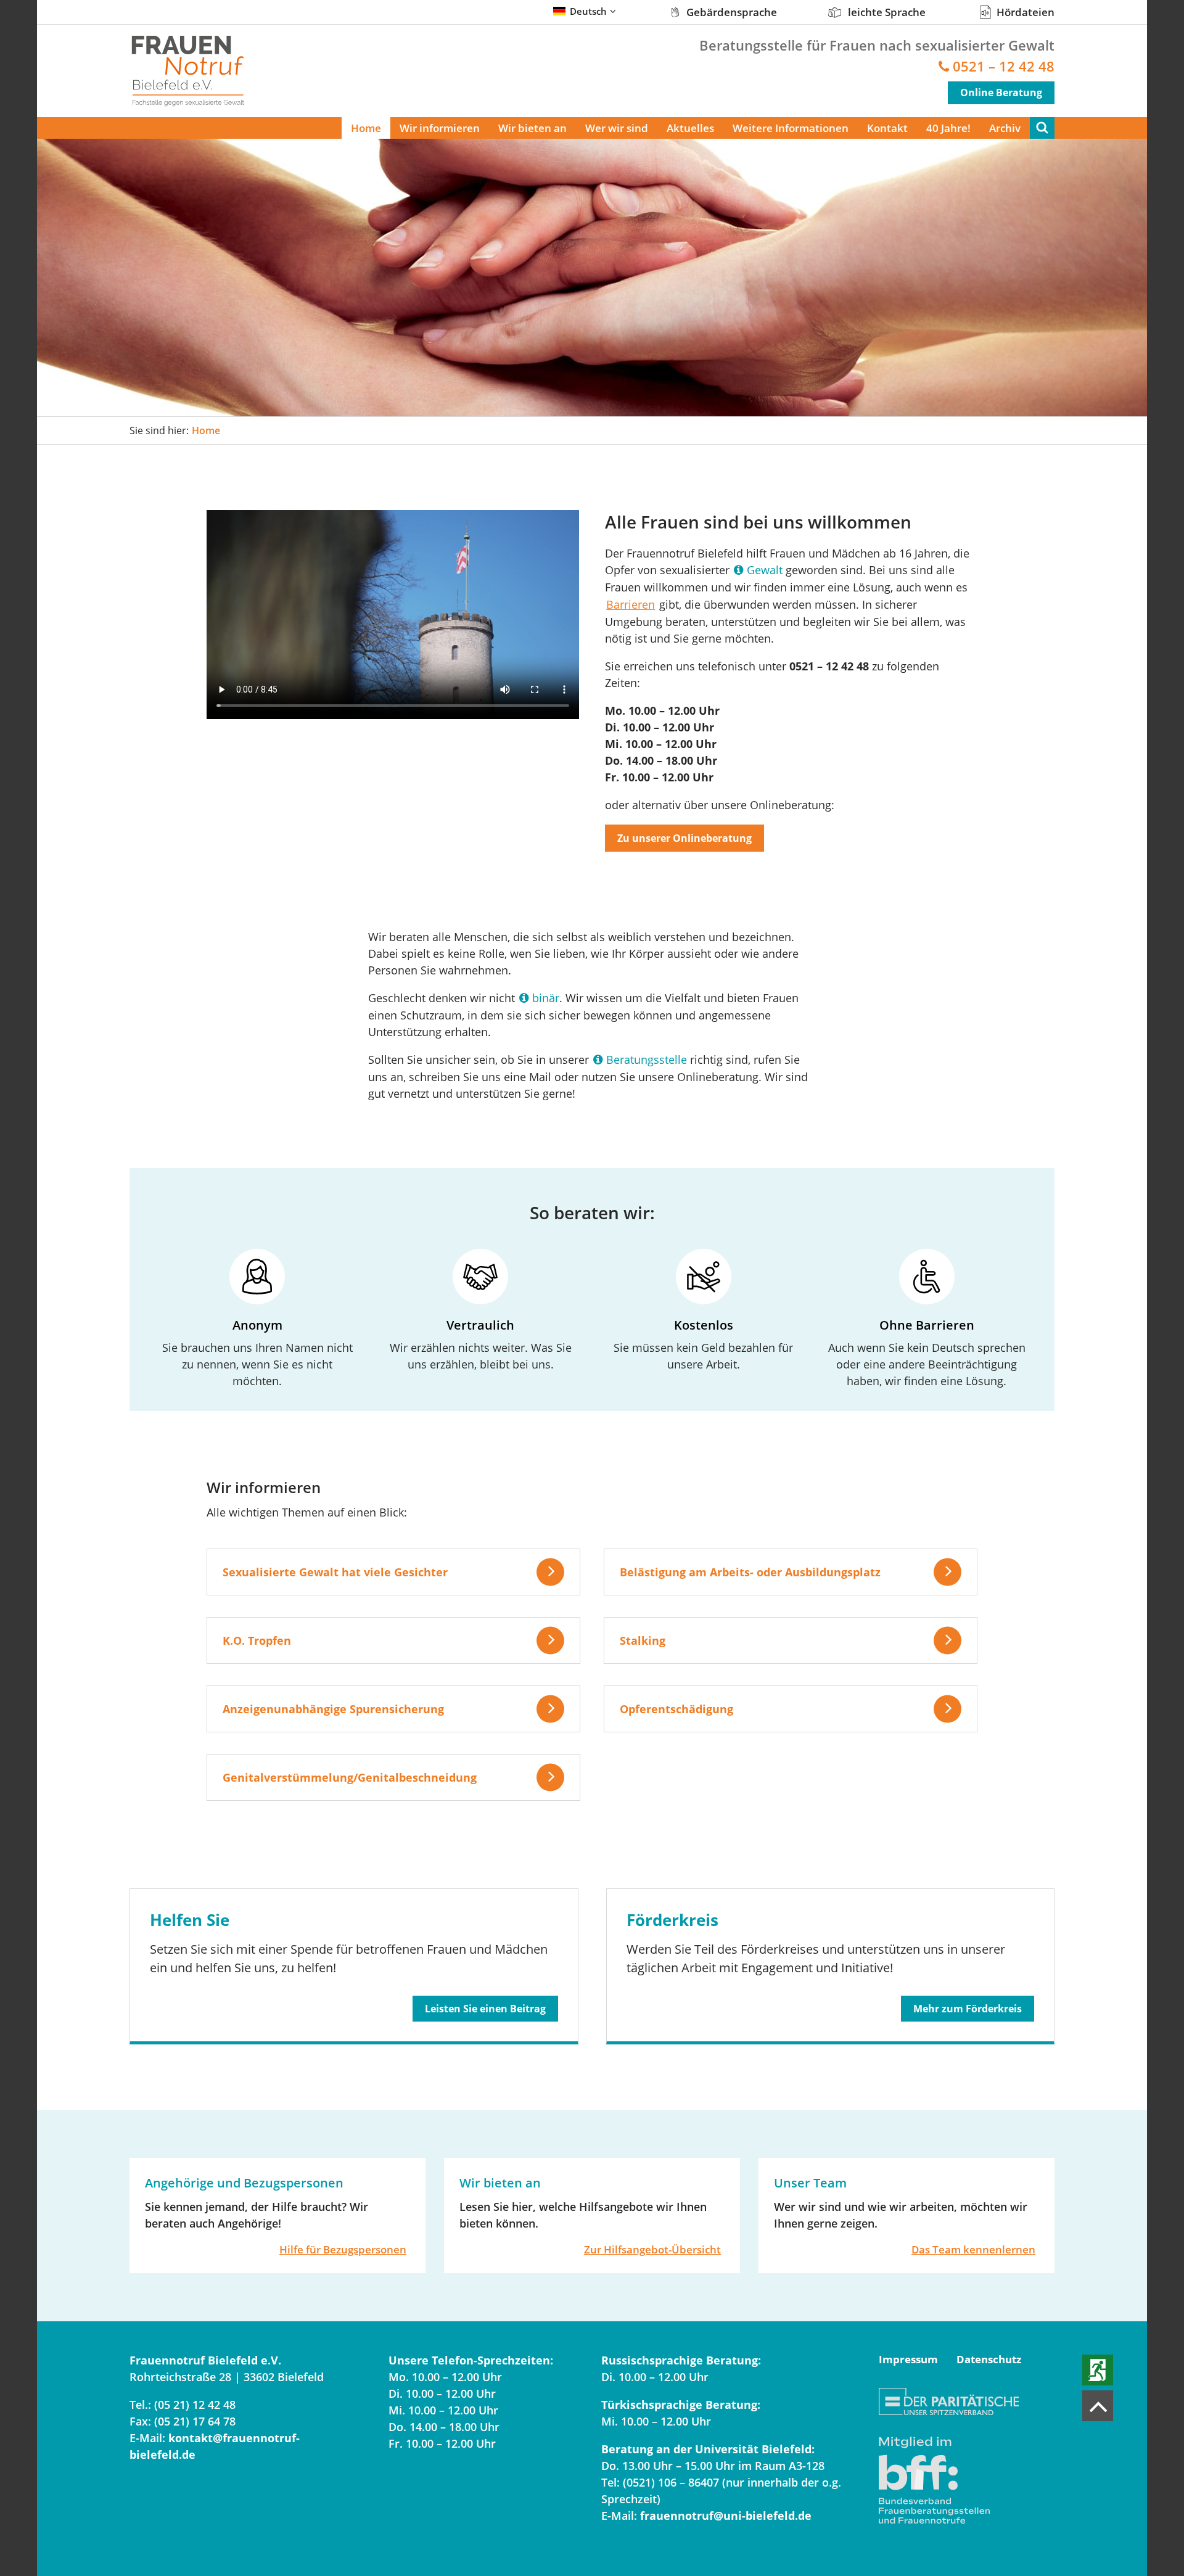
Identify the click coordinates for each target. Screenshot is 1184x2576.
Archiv (1005, 128)
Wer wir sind (617, 128)
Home (366, 128)
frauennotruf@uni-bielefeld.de (726, 2516)
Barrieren (631, 604)
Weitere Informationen (791, 128)
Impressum (908, 2359)
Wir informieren (440, 128)
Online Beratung (1001, 93)
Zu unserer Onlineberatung (684, 838)
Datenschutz (989, 2359)
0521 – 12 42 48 (1004, 66)
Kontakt (887, 128)
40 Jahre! (948, 128)
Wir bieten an (532, 128)
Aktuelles (690, 128)
